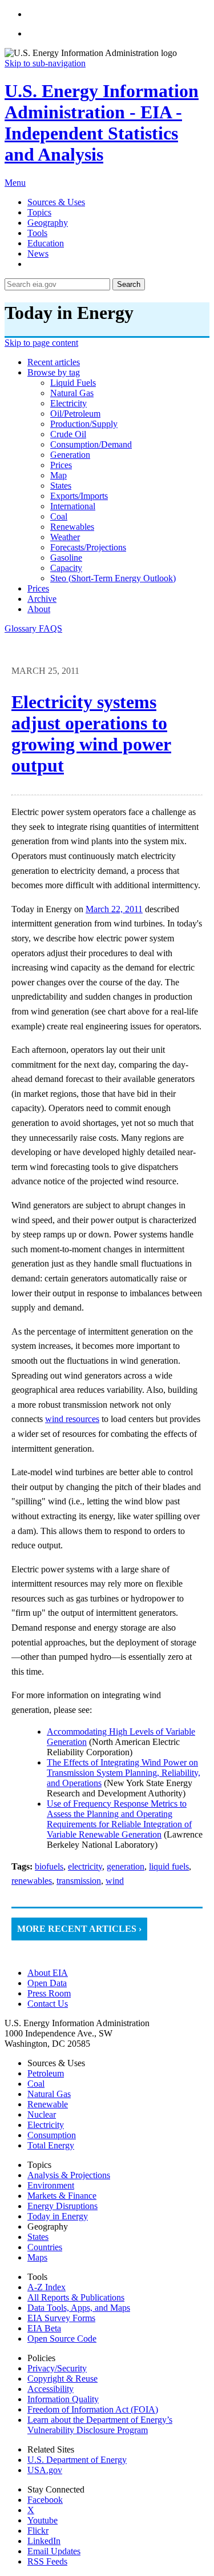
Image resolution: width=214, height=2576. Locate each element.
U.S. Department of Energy (77, 2460)
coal (59, 516)
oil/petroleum (75, 414)
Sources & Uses (56, 202)
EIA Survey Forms (61, 2318)
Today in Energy (58, 2216)
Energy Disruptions (62, 2206)
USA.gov (45, 2470)
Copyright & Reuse (62, 2379)
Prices (38, 588)
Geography (48, 223)
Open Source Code (62, 2339)
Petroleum (46, 2073)
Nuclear (42, 2114)
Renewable (48, 2104)
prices (61, 465)
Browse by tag (54, 372)
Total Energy (51, 2145)
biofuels (49, 1866)
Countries (45, 2247)
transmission (79, 1881)
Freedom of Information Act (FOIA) (93, 2409)
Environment (51, 2185)
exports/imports (79, 496)
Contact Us (48, 2004)
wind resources (72, 1419)
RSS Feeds (47, 2561)
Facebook (45, 2500)
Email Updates (54, 2551)
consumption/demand (91, 444)
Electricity (46, 2125)
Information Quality (63, 2399)
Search (129, 284)
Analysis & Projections (69, 2175)
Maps (37, 2257)
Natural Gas (49, 2094)
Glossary (22, 628)
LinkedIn (44, 2541)
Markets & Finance (62, 2196)
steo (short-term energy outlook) (113, 578)
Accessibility (51, 2389)
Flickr (38, 2531)
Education (46, 243)
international (73, 506)
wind (115, 1881)
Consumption (52, 2135)
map (58, 475)
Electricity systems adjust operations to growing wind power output (91, 734)
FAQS (51, 628)
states (61, 486)
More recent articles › (79, 1929)
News (38, 253)
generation (70, 455)
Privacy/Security (57, 2368)
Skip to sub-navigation (45, 63)
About (39, 609)
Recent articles (54, 362)
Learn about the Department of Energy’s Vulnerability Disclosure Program (100, 2425)
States (38, 2237)
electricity (68, 403)
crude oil (68, 434)
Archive (42, 599)
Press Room (49, 1993)
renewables (72, 527)
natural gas (72, 393)
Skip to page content (41, 343)
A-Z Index (47, 2287)
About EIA (48, 1973)
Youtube (43, 2520)
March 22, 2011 (114, 909)
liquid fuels (73, 383)
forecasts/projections (88, 547)
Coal (36, 2084)
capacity (66, 568)
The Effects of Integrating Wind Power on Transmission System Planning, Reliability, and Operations (124, 1773)
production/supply (84, 424)
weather (65, 537)
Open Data (47, 1983)
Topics (39, 212)
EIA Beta (44, 2328)
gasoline (66, 558)
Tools (37, 233)
